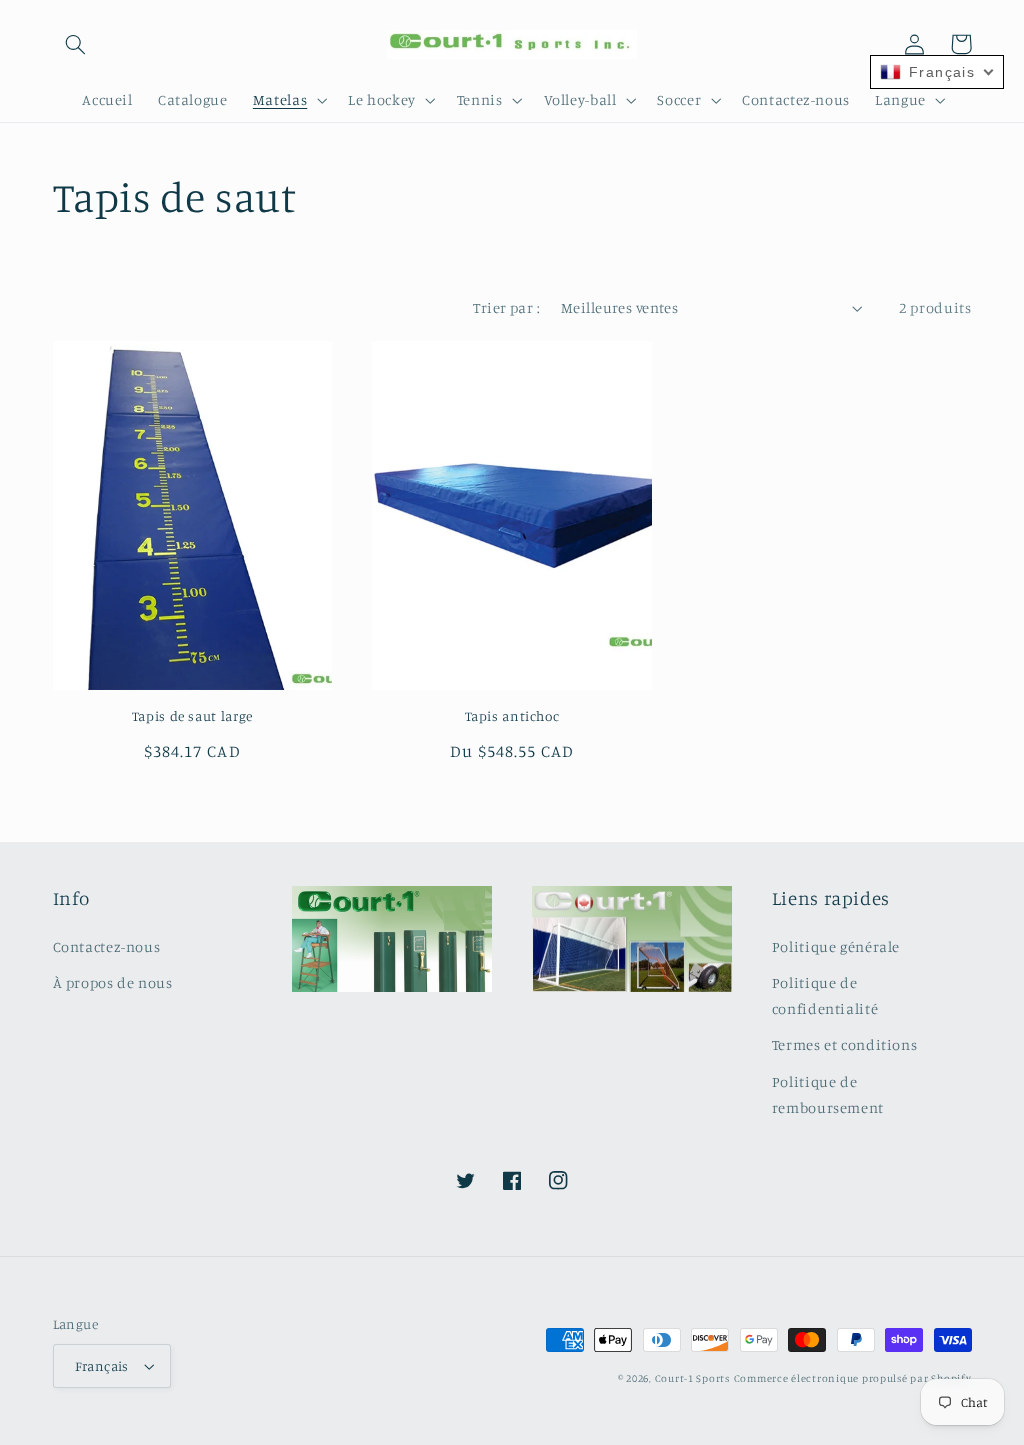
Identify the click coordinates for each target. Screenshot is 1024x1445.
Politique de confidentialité (825, 995)
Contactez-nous (107, 946)
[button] (76, 44)
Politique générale (836, 946)
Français (102, 1366)
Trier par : (506, 307)
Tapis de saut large (192, 716)
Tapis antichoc (512, 716)
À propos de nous (113, 982)
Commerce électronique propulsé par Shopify (853, 1378)
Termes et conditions (845, 1044)
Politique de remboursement (828, 1094)
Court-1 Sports (692, 1378)
